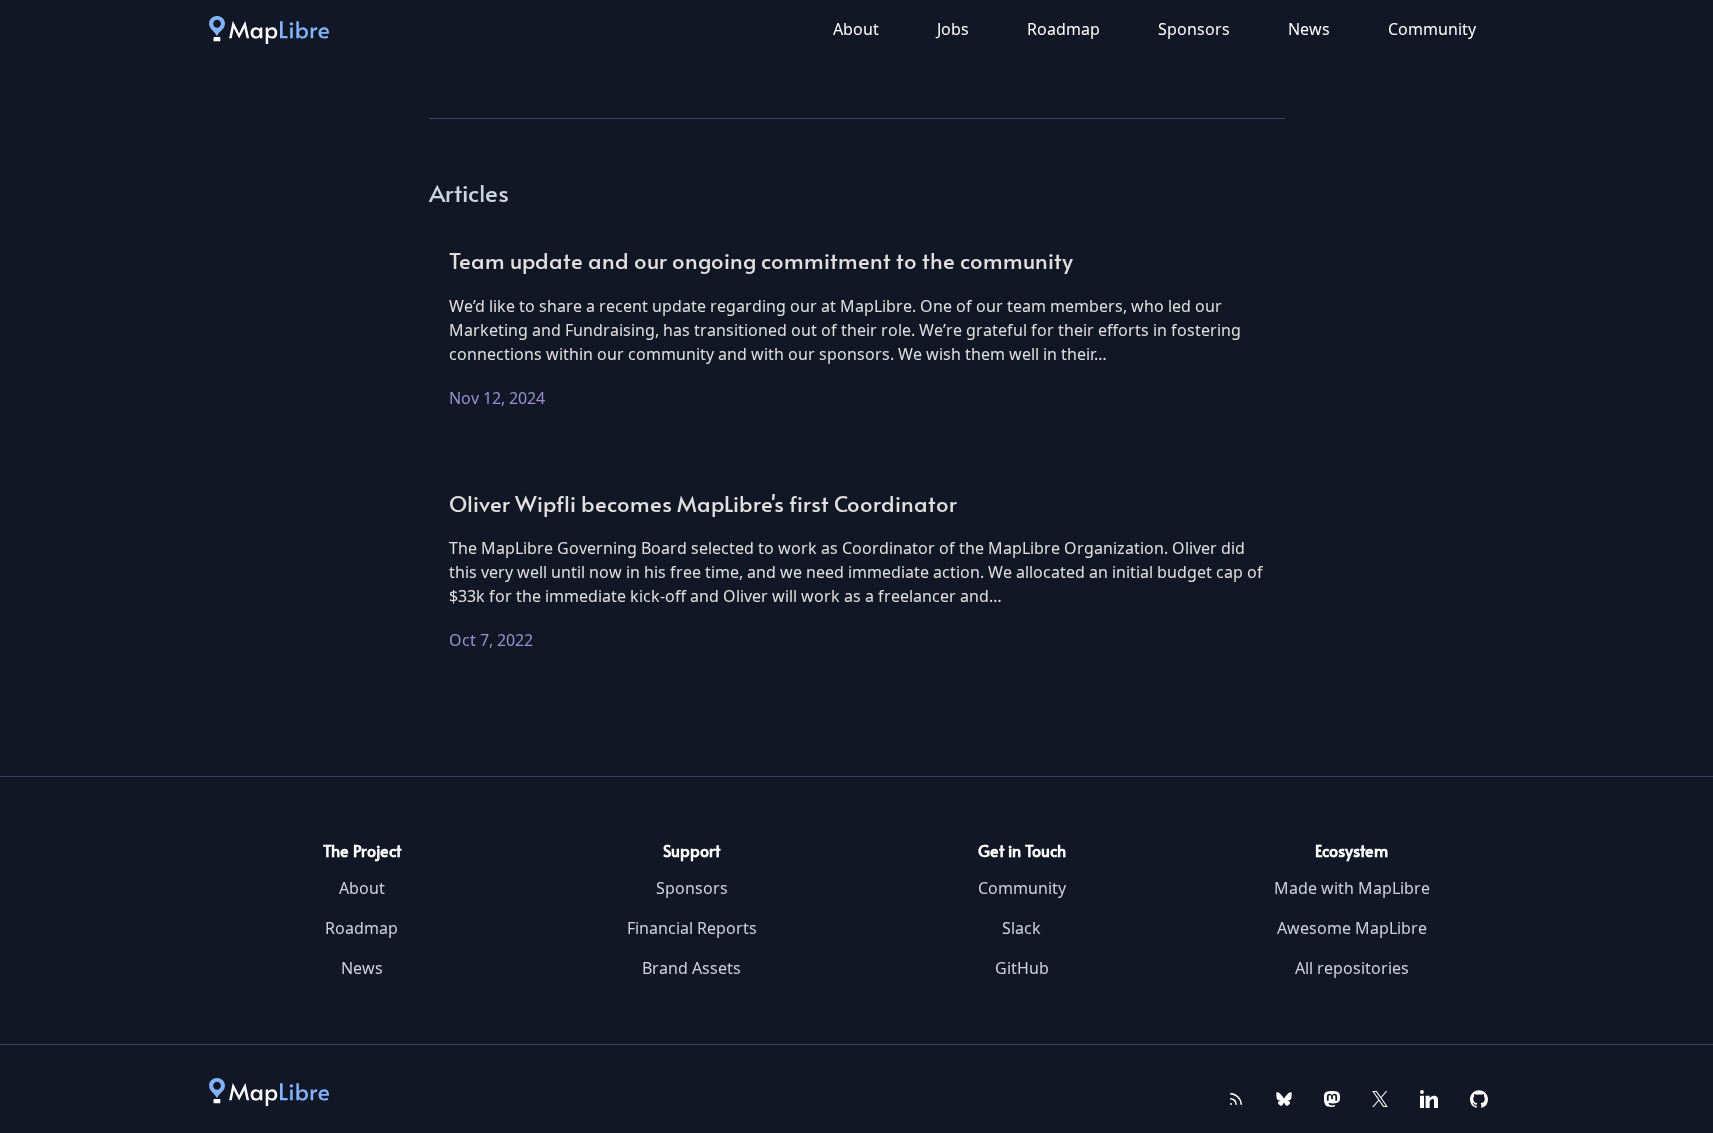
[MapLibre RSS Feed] (1236, 1097)
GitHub (1022, 968)
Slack (1021, 928)
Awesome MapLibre (1352, 928)
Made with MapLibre (1352, 888)
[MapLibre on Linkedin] (1429, 1097)
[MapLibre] (269, 29)
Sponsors (1194, 29)
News (1309, 29)
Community (1432, 29)
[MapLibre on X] (1380, 1097)
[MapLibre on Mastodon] (1332, 1097)
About (856, 29)
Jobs (953, 29)
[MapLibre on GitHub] (1479, 1097)
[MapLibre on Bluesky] (1284, 1097)
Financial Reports (692, 928)
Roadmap (1063, 29)
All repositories (1352, 968)
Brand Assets (691, 968)
